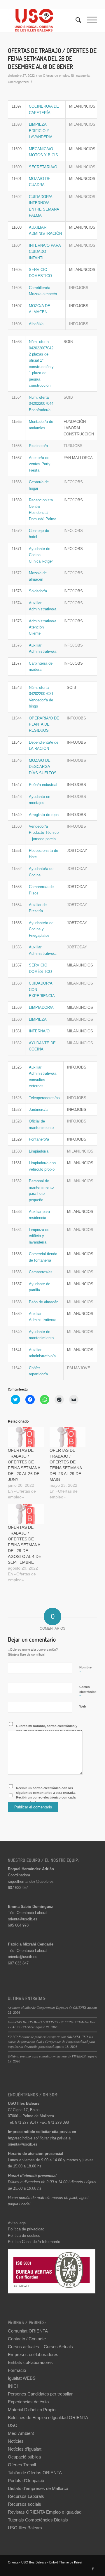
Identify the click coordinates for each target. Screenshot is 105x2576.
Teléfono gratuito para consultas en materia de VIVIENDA (47, 2056)
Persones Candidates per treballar (40, 2394)
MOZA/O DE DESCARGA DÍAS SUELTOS (43, 767)
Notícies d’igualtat (25, 2449)
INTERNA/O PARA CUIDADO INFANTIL (45, 252)
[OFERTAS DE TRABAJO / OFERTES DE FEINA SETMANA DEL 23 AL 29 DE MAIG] (68, 1437)
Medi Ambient (21, 2433)
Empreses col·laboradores (33, 2355)
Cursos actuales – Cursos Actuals (40, 2347)
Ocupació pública (24, 2457)
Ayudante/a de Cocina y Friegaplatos (41, 929)
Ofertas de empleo (56, 76)
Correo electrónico (88, 1692)
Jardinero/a (38, 1110)
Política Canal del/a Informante (34, 2242)
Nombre (85, 1670)
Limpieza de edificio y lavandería (39, 1236)
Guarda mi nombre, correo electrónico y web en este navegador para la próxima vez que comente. (49, 1731)
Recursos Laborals (26, 2496)
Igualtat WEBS (22, 2378)
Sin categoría (80, 76)
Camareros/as (41, 1272)
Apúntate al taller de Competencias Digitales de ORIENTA (47, 2007)
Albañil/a (36, 324)
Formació (17, 2370)
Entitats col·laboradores (30, 2362)
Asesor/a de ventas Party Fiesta (40, 464)
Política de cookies (24, 2236)
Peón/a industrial (43, 785)
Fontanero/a (39, 1139)
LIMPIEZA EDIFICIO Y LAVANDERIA (41, 131)
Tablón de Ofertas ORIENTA (35, 2473)
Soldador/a (38, 591)
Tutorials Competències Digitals (38, 2520)
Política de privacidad (26, 2229)
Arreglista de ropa (44, 815)
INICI (13, 2386)
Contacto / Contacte (27, 2339)
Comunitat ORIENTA (28, 2331)
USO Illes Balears (25, 2528)
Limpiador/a (39, 1151)
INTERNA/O (39, 1031)
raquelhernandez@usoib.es (31, 1881)
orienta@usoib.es (23, 1919)
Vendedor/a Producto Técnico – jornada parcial (44, 833)
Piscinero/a (38, 446)
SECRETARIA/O (43, 167)
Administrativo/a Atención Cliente (43, 627)
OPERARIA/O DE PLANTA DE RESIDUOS (44, 724)
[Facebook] (93, 2569)
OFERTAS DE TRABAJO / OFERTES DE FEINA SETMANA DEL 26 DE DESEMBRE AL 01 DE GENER (52, 58)
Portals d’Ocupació (26, 2480)
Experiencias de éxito (28, 2402)
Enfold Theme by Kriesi (66, 2562)
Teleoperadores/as (44, 1098)
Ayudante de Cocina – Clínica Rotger (41, 555)
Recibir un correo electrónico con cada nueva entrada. (46, 1800)
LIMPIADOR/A (41, 1007)
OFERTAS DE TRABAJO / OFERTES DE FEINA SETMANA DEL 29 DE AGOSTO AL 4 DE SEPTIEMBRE (24, 1545)
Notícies (16, 2441)
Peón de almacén (44, 1302)
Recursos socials (24, 2504)
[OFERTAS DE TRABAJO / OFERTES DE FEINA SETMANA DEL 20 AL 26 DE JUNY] (26, 1437)
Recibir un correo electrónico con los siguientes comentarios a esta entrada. (46, 1790)
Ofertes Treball (22, 2465)
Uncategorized (18, 82)
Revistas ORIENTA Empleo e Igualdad (45, 2512)
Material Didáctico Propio (32, 2410)
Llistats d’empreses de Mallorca (38, 2488)
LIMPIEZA (38, 1019)
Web (83, 1706)
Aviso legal (17, 2223)
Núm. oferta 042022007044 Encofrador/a (41, 404)
